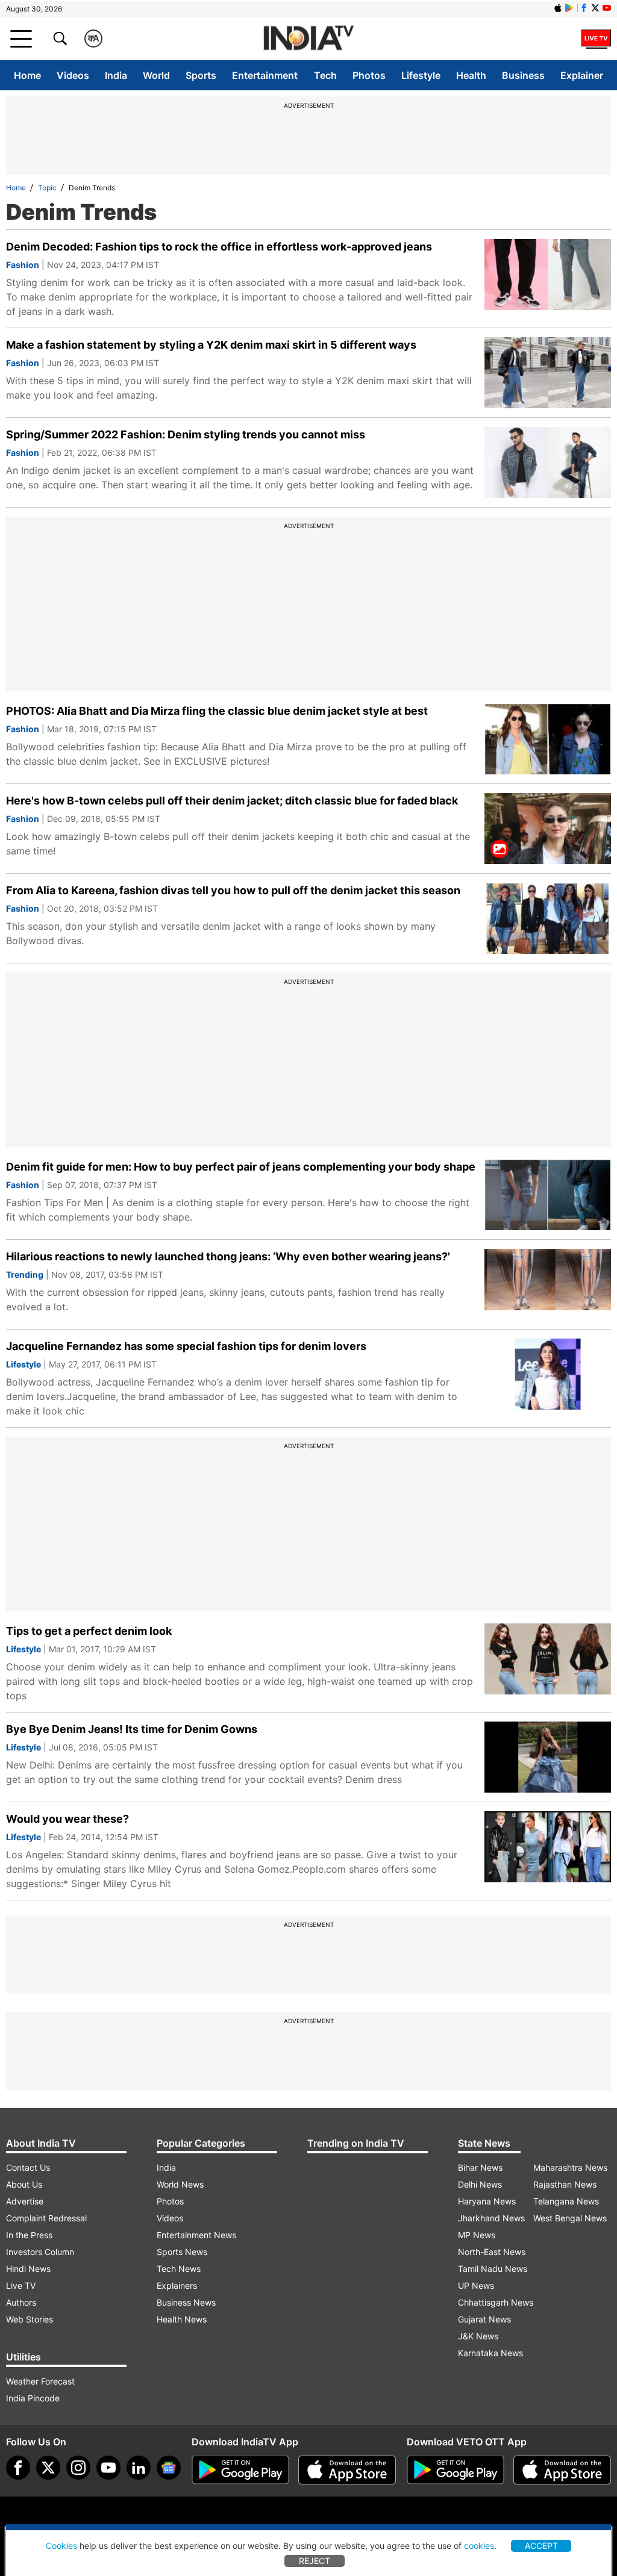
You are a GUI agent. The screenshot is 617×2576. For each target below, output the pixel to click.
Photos (369, 75)
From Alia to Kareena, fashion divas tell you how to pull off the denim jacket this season (233, 890)
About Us (24, 2184)
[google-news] (169, 2468)
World (156, 75)
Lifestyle (421, 75)
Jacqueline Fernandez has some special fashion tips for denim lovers (186, 1346)
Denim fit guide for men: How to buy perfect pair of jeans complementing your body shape (241, 1167)
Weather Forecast (40, 2381)
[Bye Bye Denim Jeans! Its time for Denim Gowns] (548, 1757)
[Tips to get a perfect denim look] (548, 1659)
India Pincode (33, 2398)
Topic (47, 188)
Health (471, 75)
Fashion (23, 265)
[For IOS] (562, 2470)
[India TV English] (308, 39)
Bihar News (480, 2167)
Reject (315, 2561)
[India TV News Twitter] (595, 8)
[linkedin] (139, 2468)
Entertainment (265, 75)
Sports (201, 75)
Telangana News (566, 2201)
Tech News (179, 2269)
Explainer (582, 75)
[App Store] (347, 2470)
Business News (186, 2302)
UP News (476, 2285)
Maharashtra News (570, 2167)
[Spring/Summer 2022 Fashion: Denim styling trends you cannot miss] (548, 462)
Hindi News (28, 2269)
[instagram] (78, 2468)
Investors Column (40, 2252)
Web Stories (30, 2319)
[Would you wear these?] (548, 1847)
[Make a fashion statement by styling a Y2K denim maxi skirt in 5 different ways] (548, 373)
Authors (21, 2302)
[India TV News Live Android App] (240, 2470)
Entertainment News (196, 2235)
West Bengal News (570, 2218)
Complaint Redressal (46, 2218)
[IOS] (558, 8)
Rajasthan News (565, 2184)
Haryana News (487, 2201)
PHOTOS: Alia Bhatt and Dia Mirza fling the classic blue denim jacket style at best (217, 711)
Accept (541, 2546)
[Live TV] (596, 39)
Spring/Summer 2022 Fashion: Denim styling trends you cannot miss (186, 434)
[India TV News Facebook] (584, 8)
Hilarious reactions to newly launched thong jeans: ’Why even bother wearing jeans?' (228, 1256)
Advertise (25, 2201)
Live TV (21, 2285)
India (116, 75)
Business (523, 75)
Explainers (177, 2285)
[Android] (569, 8)
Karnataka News (490, 2353)
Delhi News (480, 2184)
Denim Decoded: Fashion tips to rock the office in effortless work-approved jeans (219, 247)
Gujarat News (484, 2319)
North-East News (492, 2252)
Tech (325, 75)
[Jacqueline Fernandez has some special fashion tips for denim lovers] (548, 1374)
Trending (25, 1274)
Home (27, 75)
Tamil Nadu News (493, 2269)
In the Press (29, 2235)
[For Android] (456, 2470)
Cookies (61, 2546)
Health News (182, 2319)
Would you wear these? (67, 1819)
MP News (477, 2235)
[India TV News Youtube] (607, 8)
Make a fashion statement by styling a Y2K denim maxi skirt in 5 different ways (211, 345)
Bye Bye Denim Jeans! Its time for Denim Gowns (132, 1729)
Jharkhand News (491, 2218)
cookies (479, 2546)
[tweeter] (48, 2468)
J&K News (478, 2336)
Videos (73, 75)
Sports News (182, 2252)
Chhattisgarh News (496, 2302)
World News (180, 2184)
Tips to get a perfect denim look (89, 1631)
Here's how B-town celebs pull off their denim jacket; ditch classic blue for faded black (232, 801)
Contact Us (28, 2167)
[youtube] (108, 2468)
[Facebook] (18, 2468)
